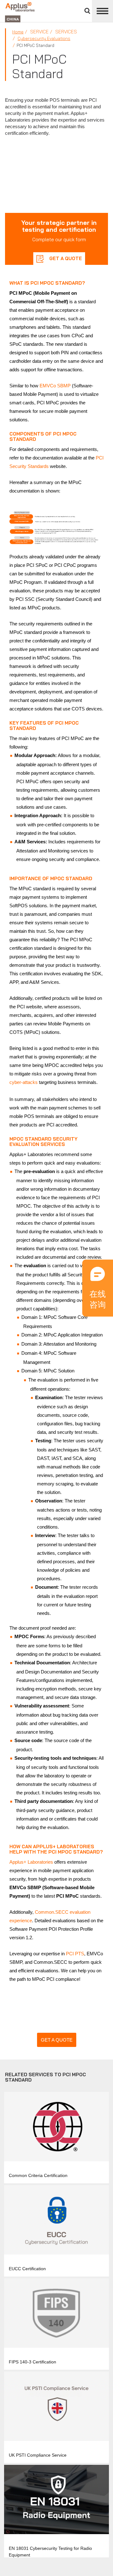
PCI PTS (75, 1954)
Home (18, 32)
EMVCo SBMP (55, 386)
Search (87, 11)
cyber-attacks (24, 1082)
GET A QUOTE (65, 258)
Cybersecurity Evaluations (44, 38)
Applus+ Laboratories (31, 1862)
